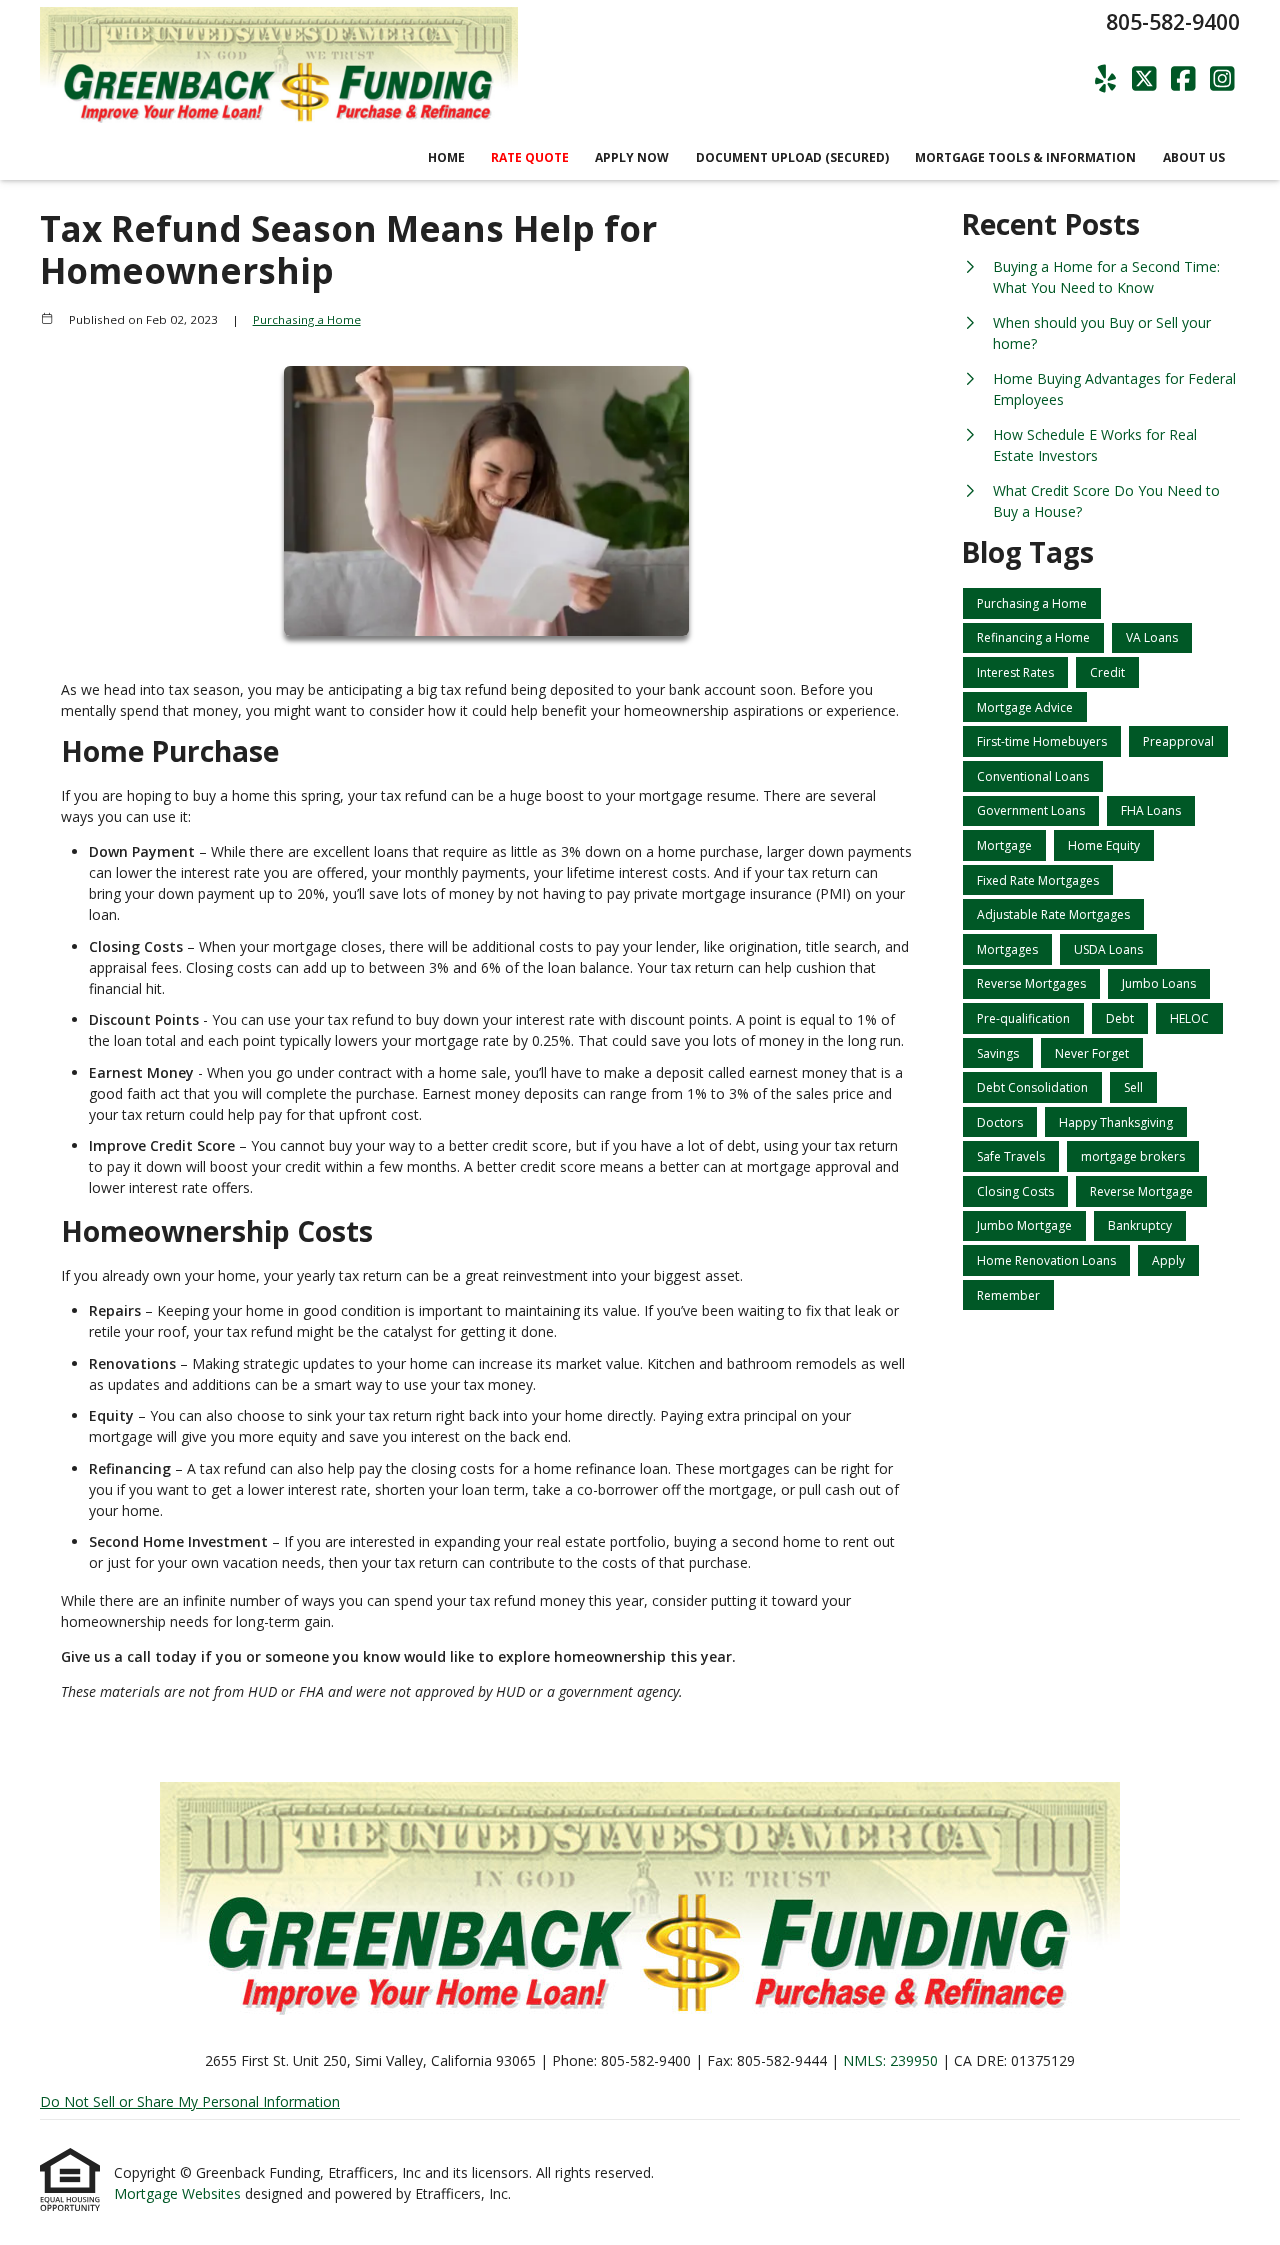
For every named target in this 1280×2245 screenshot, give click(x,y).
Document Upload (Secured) (792, 157)
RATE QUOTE (530, 157)
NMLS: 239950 (890, 2060)
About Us (1194, 157)
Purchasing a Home (307, 319)
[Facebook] (1183, 79)
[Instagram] (1222, 79)
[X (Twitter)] (1144, 79)
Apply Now (632, 157)
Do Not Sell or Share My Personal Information (190, 2101)
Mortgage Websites (179, 2193)
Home (446, 157)
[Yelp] (1105, 79)
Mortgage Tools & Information (1025, 157)
